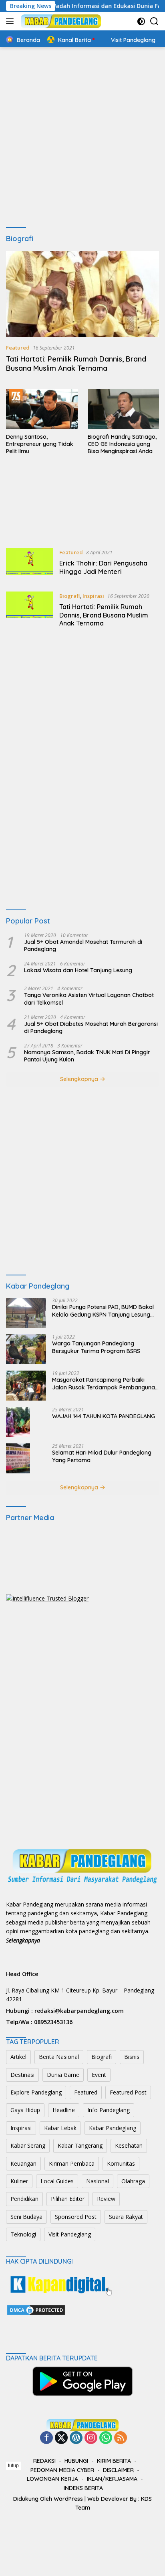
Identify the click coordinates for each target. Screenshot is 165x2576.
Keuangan (23, 2163)
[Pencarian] (154, 21)
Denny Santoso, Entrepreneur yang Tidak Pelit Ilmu (40, 444)
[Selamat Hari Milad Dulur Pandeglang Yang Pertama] (18, 1458)
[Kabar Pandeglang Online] (60, 21)
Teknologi (23, 2234)
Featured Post (128, 2092)
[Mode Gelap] (141, 21)
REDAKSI (44, 2461)
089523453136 (53, 2022)
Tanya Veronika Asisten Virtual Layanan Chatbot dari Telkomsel (89, 999)
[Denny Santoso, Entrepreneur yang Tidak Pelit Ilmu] (42, 409)
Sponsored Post (76, 2217)
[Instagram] (91, 2438)
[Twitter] (61, 2438)
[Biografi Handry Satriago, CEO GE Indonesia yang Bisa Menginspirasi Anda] (124, 409)
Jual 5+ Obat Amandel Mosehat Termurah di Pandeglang (83, 945)
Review (106, 2199)
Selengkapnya (80, 1079)
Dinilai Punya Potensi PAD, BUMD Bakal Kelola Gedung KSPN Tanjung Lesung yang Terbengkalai (103, 1311)
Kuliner (19, 2181)
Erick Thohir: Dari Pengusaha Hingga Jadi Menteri (103, 567)
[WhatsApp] (106, 2438)
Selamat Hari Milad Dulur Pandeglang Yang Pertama (102, 1456)
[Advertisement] (82, 138)
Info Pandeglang (109, 2110)
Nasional (98, 2181)
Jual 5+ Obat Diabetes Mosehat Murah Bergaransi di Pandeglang (91, 1027)
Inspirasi (93, 596)
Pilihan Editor (68, 2199)
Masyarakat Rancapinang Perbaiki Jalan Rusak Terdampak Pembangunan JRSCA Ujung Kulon (105, 1383)
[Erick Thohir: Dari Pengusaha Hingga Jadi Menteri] (30, 564)
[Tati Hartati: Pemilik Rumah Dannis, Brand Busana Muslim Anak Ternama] (82, 294)
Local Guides (57, 2181)
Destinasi (22, 2075)
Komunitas (121, 2163)
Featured (18, 348)
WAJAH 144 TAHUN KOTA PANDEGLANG (104, 1416)
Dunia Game (63, 2075)
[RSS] (121, 2438)
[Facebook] (46, 2438)
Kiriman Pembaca (72, 2163)
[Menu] (11, 21)
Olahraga (133, 2181)
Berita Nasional (59, 2057)
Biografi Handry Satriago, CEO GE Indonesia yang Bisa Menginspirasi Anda (122, 444)
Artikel (18, 2057)
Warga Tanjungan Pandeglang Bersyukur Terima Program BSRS (96, 1347)
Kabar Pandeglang (113, 2128)
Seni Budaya (26, 2217)
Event (99, 2075)
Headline (64, 2110)
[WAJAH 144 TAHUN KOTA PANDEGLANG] (18, 1422)
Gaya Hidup (25, 2110)
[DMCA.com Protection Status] (36, 2309)
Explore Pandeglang (36, 2092)
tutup (13, 2466)
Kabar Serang (28, 2145)
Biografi (69, 596)
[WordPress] (76, 2438)
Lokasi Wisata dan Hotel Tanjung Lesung (78, 970)
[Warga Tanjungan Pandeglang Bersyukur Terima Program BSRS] (26, 1349)
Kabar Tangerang (80, 2145)
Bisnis (132, 2057)
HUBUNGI (76, 2461)
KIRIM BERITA (114, 2461)
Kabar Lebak (60, 2128)
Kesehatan (129, 2145)
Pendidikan (24, 2199)
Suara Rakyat (126, 2217)
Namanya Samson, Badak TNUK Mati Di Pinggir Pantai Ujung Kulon (87, 1056)
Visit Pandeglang (70, 2234)
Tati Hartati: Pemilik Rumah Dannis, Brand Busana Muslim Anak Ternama (76, 364)
